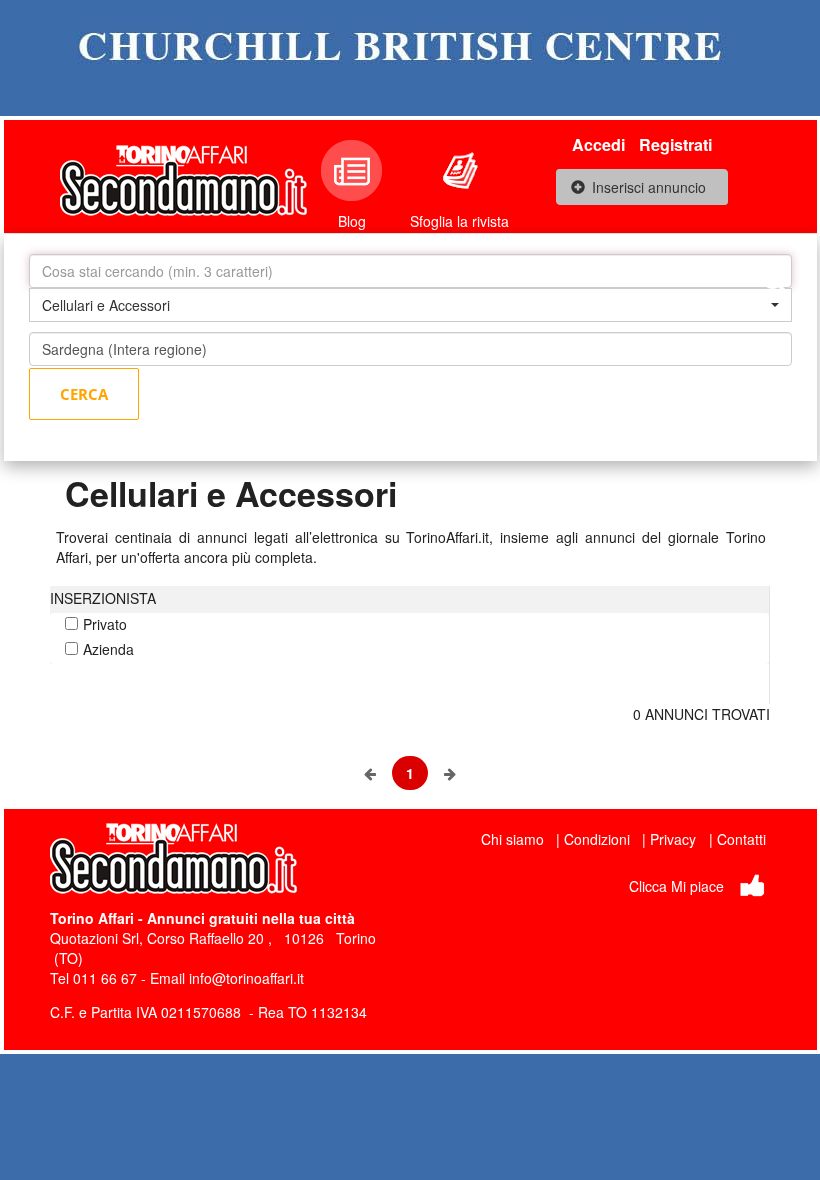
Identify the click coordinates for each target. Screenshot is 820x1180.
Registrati (675, 144)
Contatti (741, 839)
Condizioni (597, 839)
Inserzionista (103, 598)
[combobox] (410, 305)
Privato (105, 624)
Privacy (673, 839)
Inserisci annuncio (649, 187)
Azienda (108, 649)
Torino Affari (92, 918)
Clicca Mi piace (676, 886)
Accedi (598, 144)
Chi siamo (512, 839)
